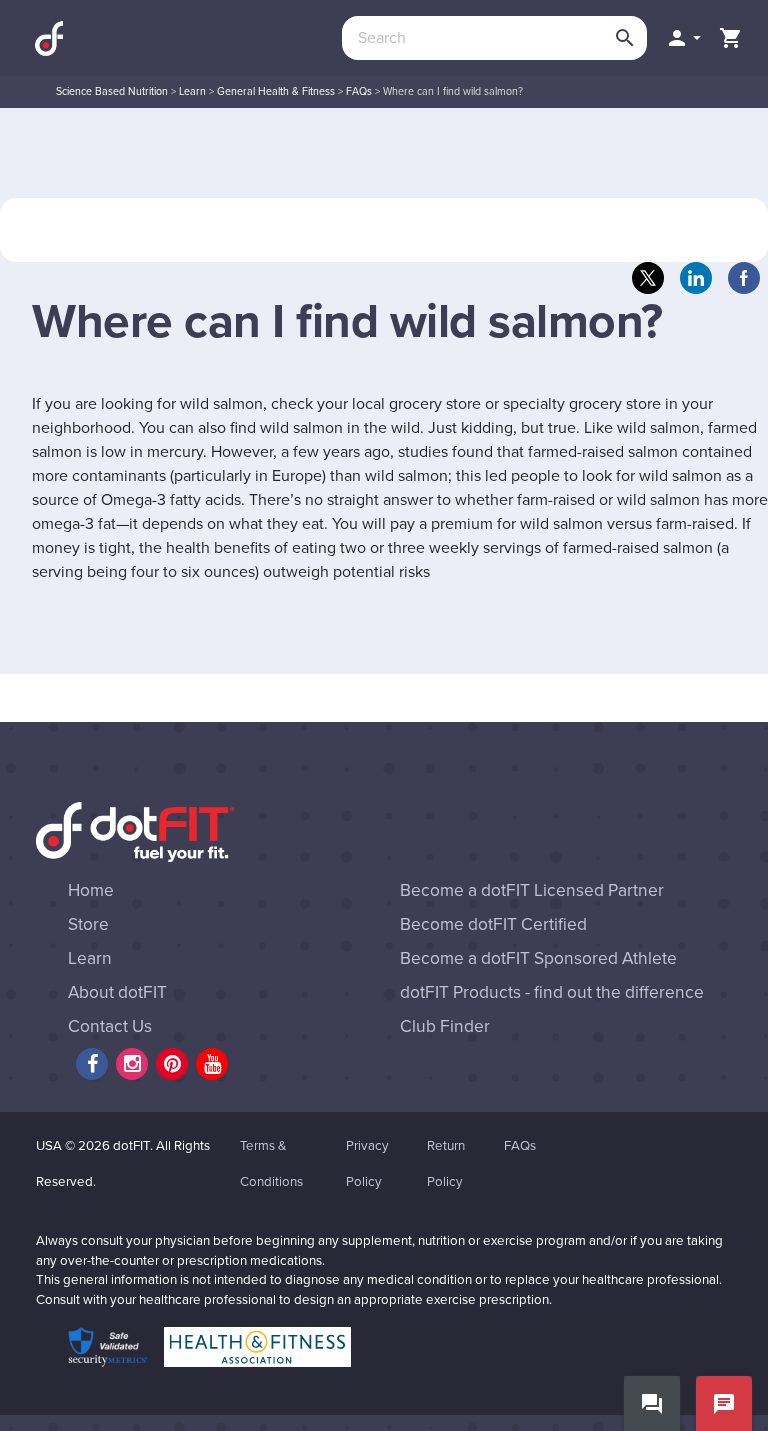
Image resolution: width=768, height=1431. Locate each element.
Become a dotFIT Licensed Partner (532, 890)
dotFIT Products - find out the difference (552, 992)
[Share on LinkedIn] (696, 278)
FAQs (359, 91)
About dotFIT (117, 992)
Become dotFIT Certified (493, 924)
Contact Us (110, 1026)
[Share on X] (648, 278)
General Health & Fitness (276, 91)
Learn (192, 91)
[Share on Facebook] (744, 278)
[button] (683, 38)
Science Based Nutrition (112, 91)
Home (91, 890)
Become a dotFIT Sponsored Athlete (538, 958)
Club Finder (445, 1026)
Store (88, 924)
